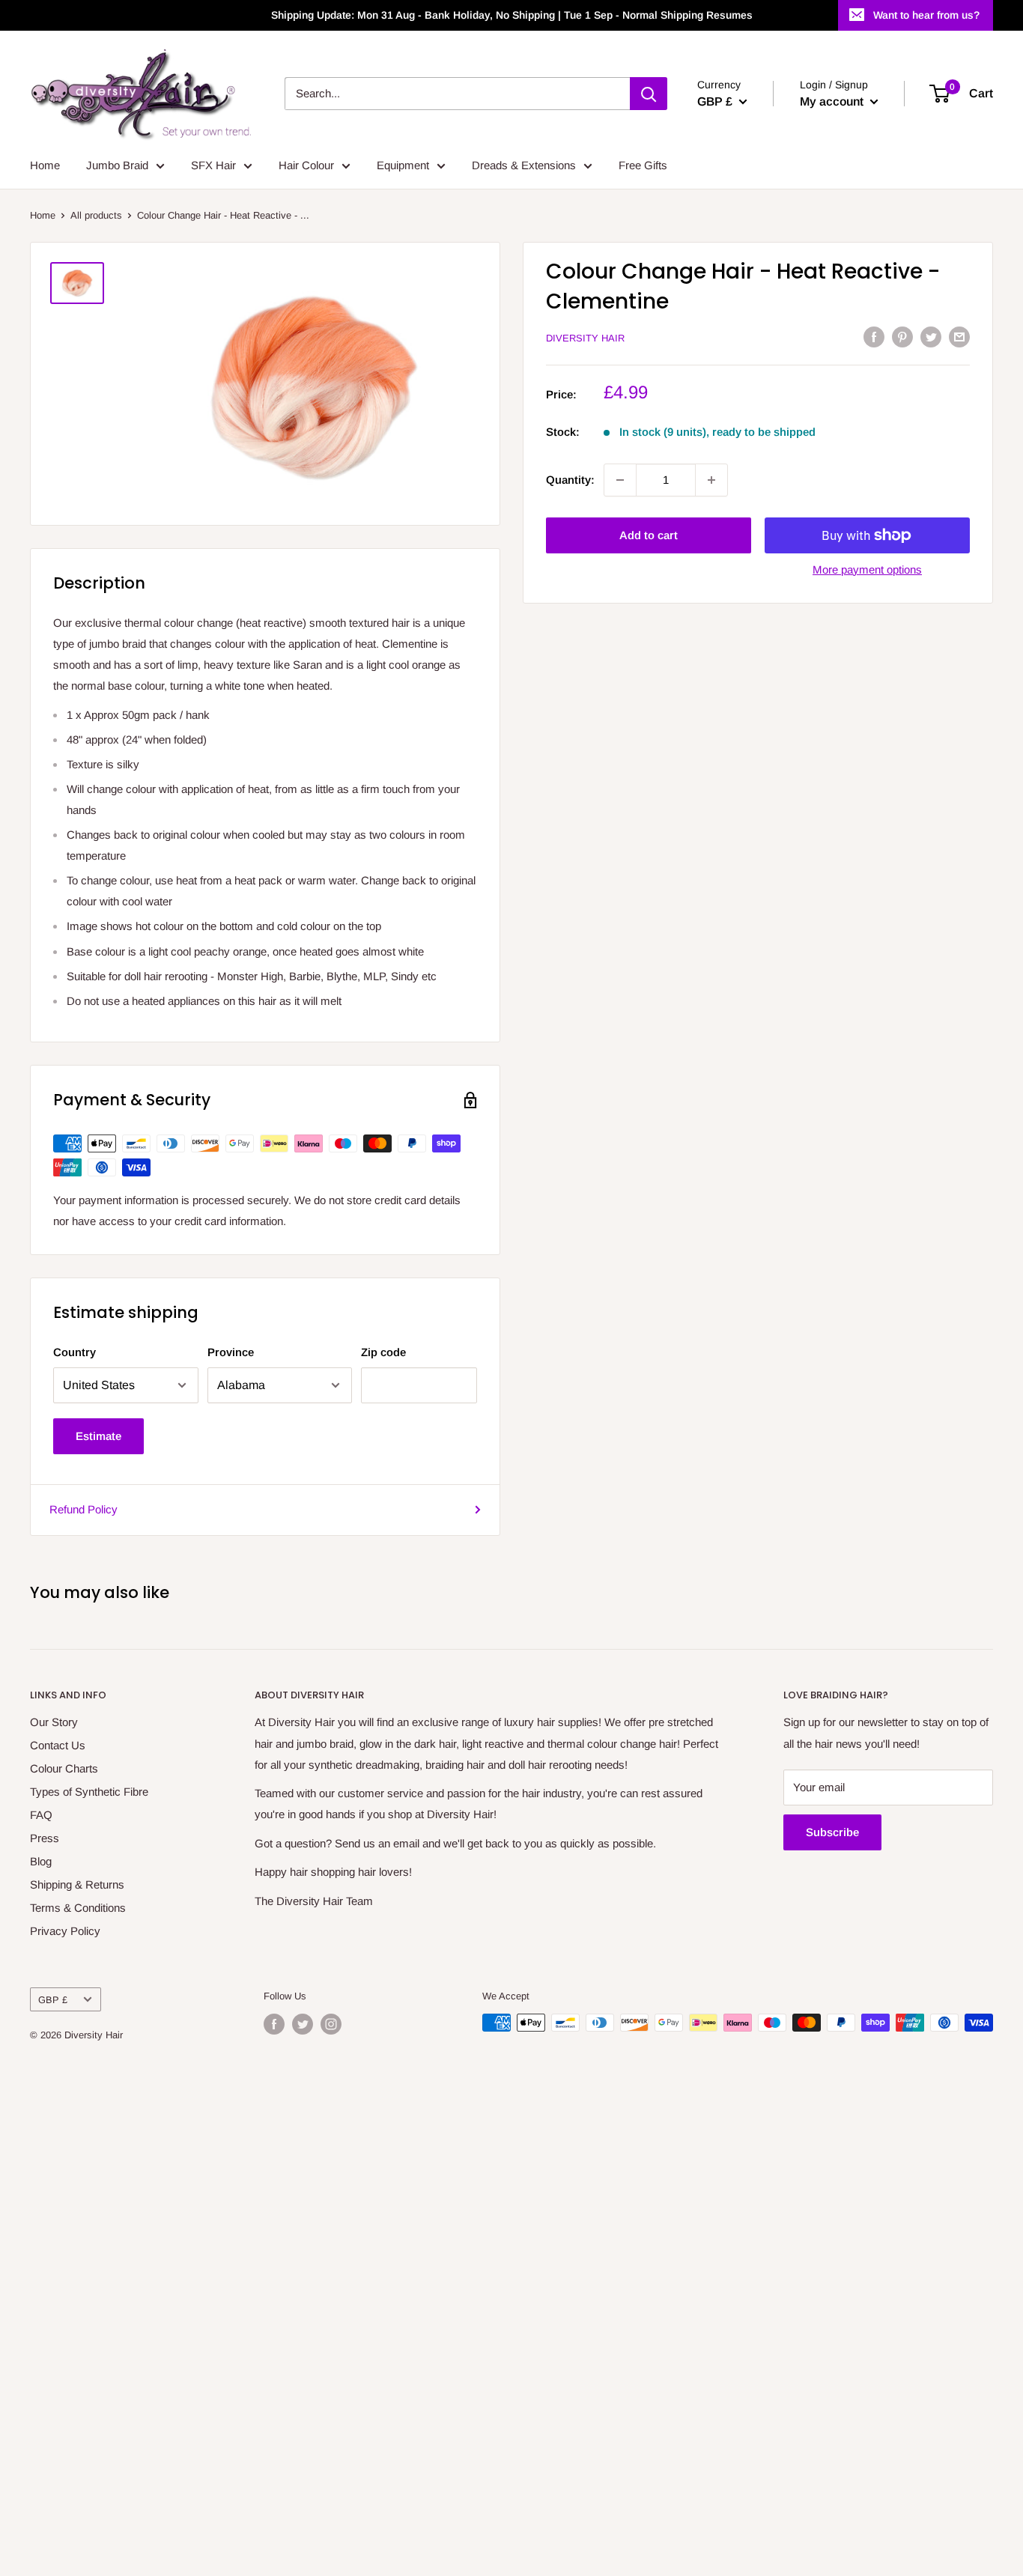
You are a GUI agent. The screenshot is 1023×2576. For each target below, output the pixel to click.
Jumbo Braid (117, 165)
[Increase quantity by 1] (711, 480)
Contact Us (58, 1745)
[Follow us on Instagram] (331, 2024)
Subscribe (832, 1832)
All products (96, 215)
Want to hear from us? (926, 15)
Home (45, 165)
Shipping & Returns (77, 1884)
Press (45, 1838)
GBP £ (53, 2000)
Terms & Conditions (78, 1908)
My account (833, 101)
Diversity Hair (585, 338)
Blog (41, 1861)
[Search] (649, 94)
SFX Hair (213, 165)
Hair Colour (306, 165)
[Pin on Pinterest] (902, 337)
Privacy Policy (65, 1931)
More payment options (867, 569)
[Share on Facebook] (874, 337)
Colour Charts (64, 1768)
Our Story (54, 1722)
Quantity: (570, 480)
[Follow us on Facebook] (274, 2024)
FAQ (41, 1815)
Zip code (383, 1352)
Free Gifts (643, 165)
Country (75, 1352)
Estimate (98, 1436)
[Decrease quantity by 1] (620, 480)
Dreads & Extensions (524, 165)
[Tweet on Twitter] (931, 337)
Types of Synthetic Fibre (89, 1792)
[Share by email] (959, 337)
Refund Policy (84, 1509)
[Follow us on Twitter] (303, 2024)
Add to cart (649, 535)
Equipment (403, 165)
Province (231, 1352)
